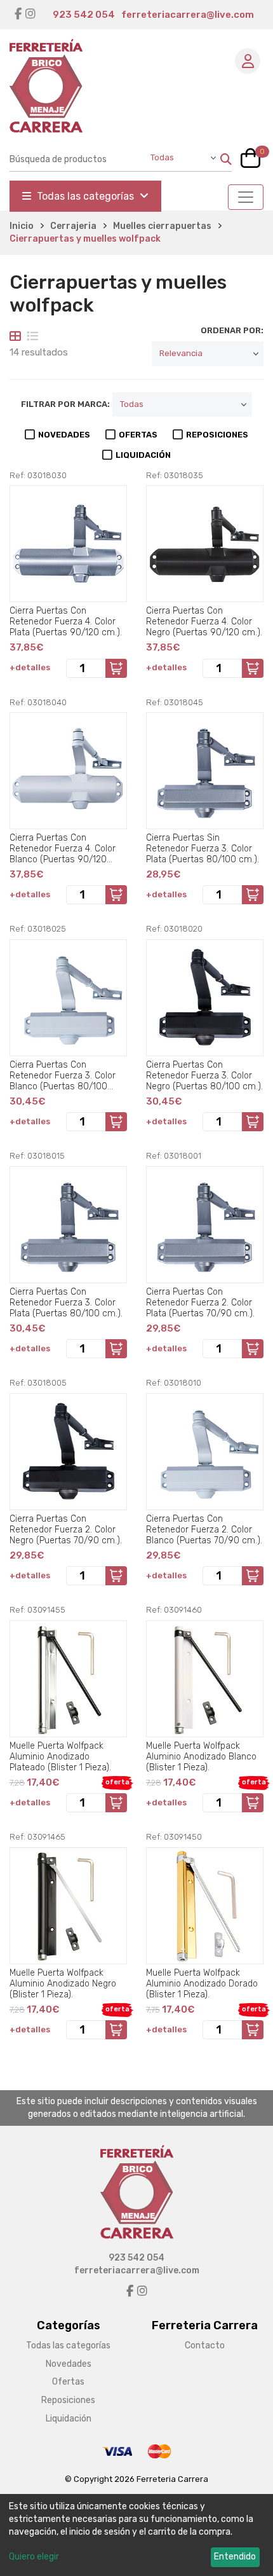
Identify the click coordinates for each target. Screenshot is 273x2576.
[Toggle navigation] (246, 197)
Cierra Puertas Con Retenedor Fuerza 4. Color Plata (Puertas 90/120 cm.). (66, 621)
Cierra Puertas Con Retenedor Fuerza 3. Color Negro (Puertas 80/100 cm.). (204, 1075)
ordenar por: (232, 330)
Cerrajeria (73, 226)
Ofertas (68, 2382)
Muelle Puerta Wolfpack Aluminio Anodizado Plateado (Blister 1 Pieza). (60, 1756)
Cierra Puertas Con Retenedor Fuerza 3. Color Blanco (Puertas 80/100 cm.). (63, 1075)
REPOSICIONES (217, 435)
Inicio (22, 226)
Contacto (205, 2345)
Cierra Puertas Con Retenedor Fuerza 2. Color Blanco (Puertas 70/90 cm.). (204, 1529)
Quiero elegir (34, 2557)
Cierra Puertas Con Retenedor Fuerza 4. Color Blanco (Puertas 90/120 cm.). (63, 848)
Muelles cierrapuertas (162, 226)
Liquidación (69, 2419)
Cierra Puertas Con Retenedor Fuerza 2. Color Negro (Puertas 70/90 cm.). (66, 1529)
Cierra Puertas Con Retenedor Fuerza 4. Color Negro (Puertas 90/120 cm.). (204, 621)
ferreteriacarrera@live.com (188, 15)
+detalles (30, 667)
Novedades (69, 2364)
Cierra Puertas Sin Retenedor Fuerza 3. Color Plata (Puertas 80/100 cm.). (203, 848)
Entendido (235, 2557)
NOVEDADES (64, 435)
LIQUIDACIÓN (143, 455)
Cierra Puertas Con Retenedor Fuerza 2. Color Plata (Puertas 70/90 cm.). (200, 1302)
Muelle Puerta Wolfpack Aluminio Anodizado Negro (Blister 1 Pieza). (63, 1983)
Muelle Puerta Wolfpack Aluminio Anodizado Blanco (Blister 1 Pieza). (201, 1756)
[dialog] (136, 2535)
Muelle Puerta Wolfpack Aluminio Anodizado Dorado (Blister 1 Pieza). (202, 1983)
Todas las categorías (85, 196)
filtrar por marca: (65, 404)
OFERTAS (138, 435)
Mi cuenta (248, 61)
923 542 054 (84, 15)
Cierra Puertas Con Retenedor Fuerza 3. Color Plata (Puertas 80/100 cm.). (66, 1302)
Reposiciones (68, 2400)
